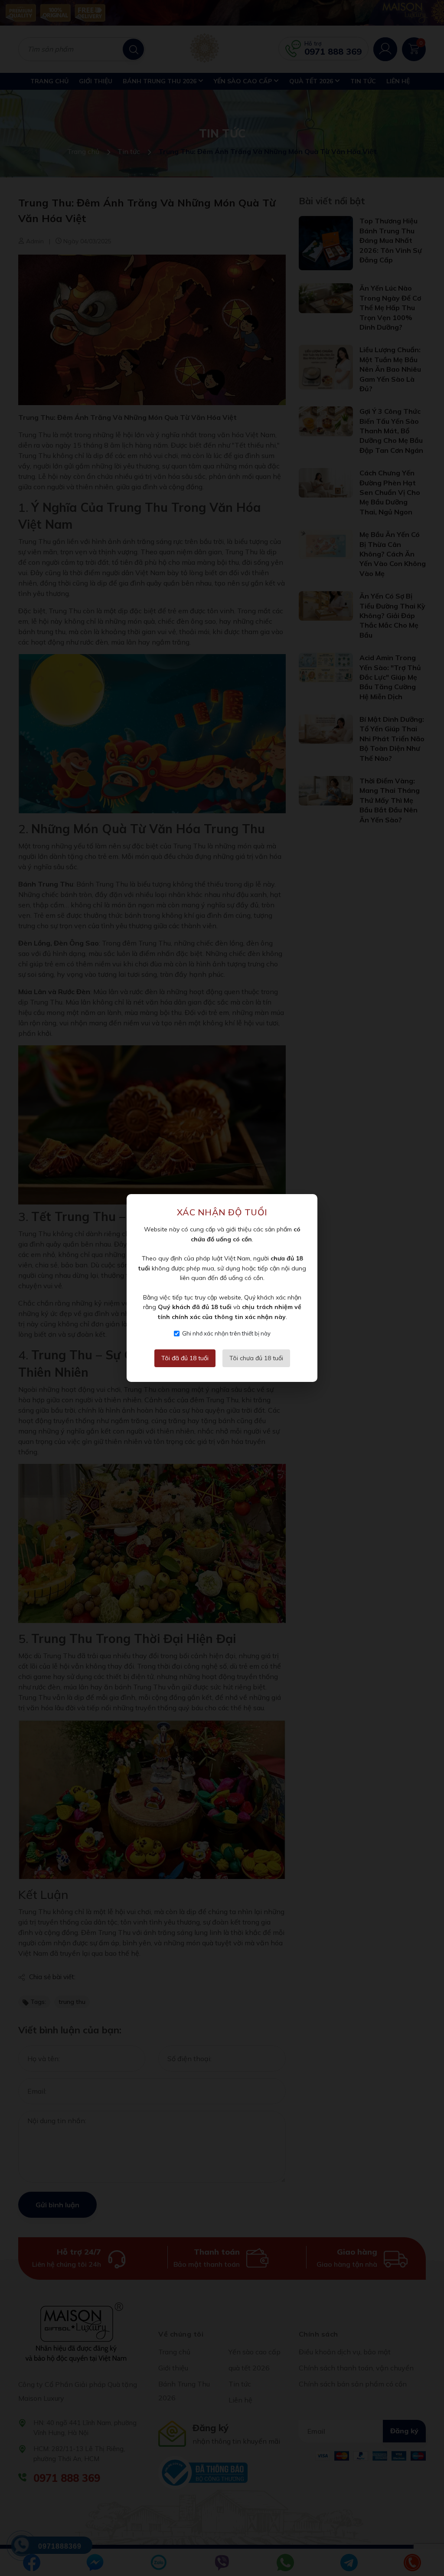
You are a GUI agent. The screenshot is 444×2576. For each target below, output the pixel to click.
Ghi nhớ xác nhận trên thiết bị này (226, 1333)
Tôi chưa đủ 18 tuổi (256, 1358)
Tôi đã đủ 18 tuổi (185, 1358)
